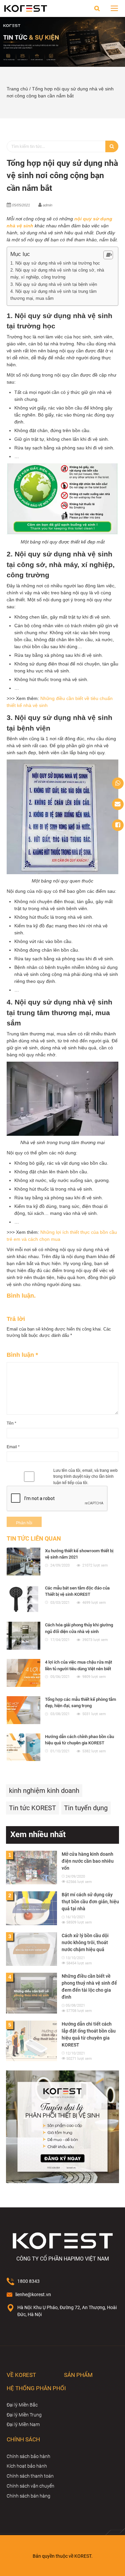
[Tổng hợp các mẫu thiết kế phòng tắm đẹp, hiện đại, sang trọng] (23, 1710)
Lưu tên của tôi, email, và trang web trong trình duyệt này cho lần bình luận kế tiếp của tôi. (85, 1477)
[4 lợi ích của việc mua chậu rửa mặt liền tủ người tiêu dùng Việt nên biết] (23, 1673)
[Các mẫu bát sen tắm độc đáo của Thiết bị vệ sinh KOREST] (23, 1599)
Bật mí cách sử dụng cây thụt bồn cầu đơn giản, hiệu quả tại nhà (90, 1902)
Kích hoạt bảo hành (27, 2466)
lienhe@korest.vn (33, 2294)
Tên (11, 1423)
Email (13, 1447)
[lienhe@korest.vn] (118, 804)
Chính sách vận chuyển (30, 2486)
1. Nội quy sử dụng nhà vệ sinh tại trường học (55, 263)
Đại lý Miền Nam (23, 2424)
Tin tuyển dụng (86, 1808)
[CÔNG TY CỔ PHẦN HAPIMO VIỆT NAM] (26, 8)
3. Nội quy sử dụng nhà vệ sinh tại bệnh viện (54, 284)
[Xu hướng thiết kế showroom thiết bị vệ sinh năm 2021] (23, 1562)
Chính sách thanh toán (30, 2476)
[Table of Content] (108, 255)
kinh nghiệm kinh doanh (44, 1791)
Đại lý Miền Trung (24, 2415)
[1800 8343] (118, 783)
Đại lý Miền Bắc (22, 2405)
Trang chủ (17, 89)
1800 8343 (28, 2281)
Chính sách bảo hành (28, 2456)
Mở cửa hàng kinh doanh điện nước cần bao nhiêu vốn (88, 1861)
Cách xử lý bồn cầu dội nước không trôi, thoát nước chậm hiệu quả (85, 1942)
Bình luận (22, 1355)
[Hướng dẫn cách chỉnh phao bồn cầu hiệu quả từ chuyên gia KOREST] (23, 1747)
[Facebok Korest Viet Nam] (118, 825)
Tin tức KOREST (32, 1808)
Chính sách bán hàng (28, 2496)
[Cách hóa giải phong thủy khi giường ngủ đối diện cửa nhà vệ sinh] (23, 1636)
